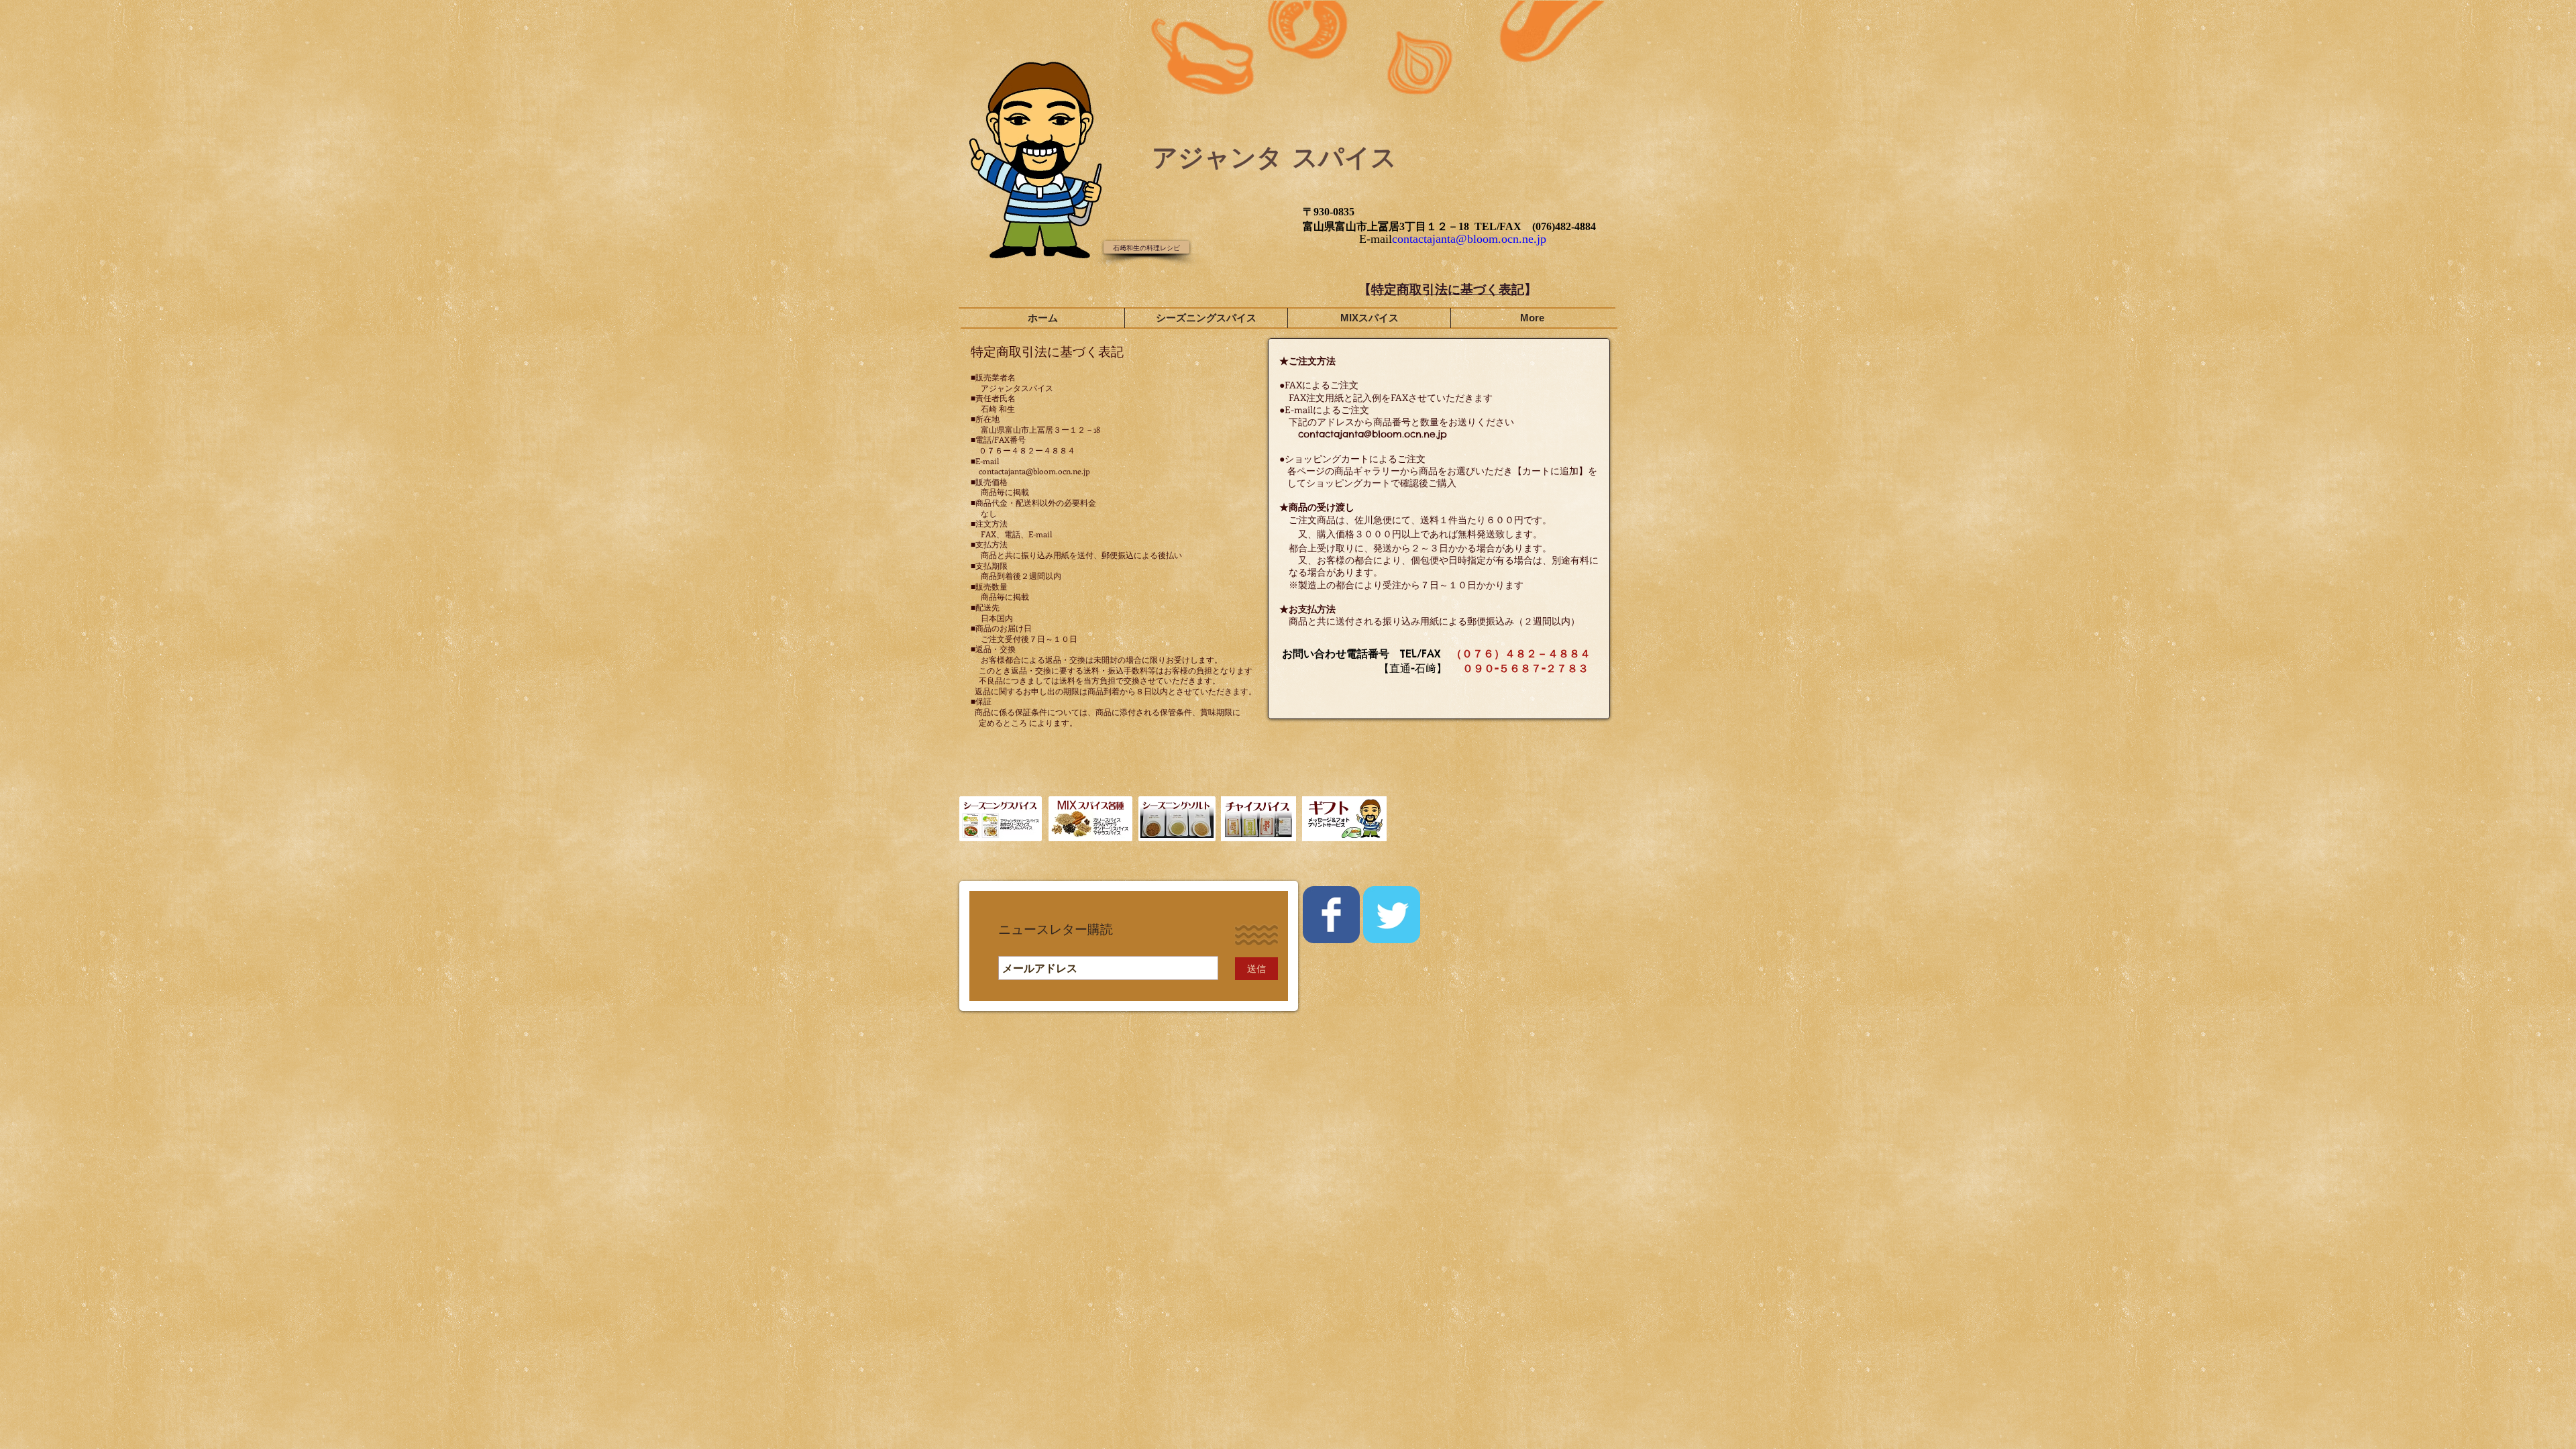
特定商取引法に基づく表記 (1448, 289)
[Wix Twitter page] (1392, 915)
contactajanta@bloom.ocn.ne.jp (1469, 239)
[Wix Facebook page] (1331, 915)
